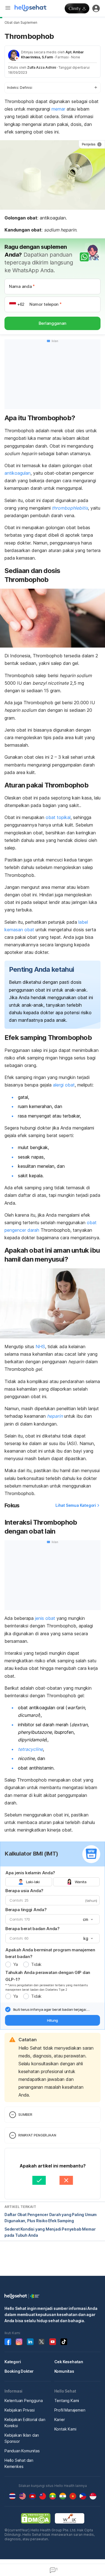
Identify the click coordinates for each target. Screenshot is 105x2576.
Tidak (36, 1964)
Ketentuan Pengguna (24, 2400)
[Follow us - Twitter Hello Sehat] (41, 2342)
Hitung (53, 2020)
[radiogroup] (53, 1882)
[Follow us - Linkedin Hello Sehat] (30, 2342)
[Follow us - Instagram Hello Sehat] (19, 2342)
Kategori (13, 2362)
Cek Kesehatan (69, 2362)
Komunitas (64, 2371)
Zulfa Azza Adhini (42, 67)
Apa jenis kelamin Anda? (30, 1873)
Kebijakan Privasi (20, 2410)
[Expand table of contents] (53, 88)
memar (58, 109)
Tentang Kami (67, 2400)
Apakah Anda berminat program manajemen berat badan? (50, 1953)
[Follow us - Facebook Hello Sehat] (8, 2342)
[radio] (8, 1964)
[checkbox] (8, 2009)
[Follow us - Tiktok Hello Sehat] (64, 2342)
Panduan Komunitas (22, 2451)
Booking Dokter (19, 2371)
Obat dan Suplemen (21, 22)
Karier (60, 2419)
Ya (15, 1964)
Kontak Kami (65, 2429)
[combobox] (87, 1920)
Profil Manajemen (70, 2410)
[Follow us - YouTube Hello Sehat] (53, 2342)
